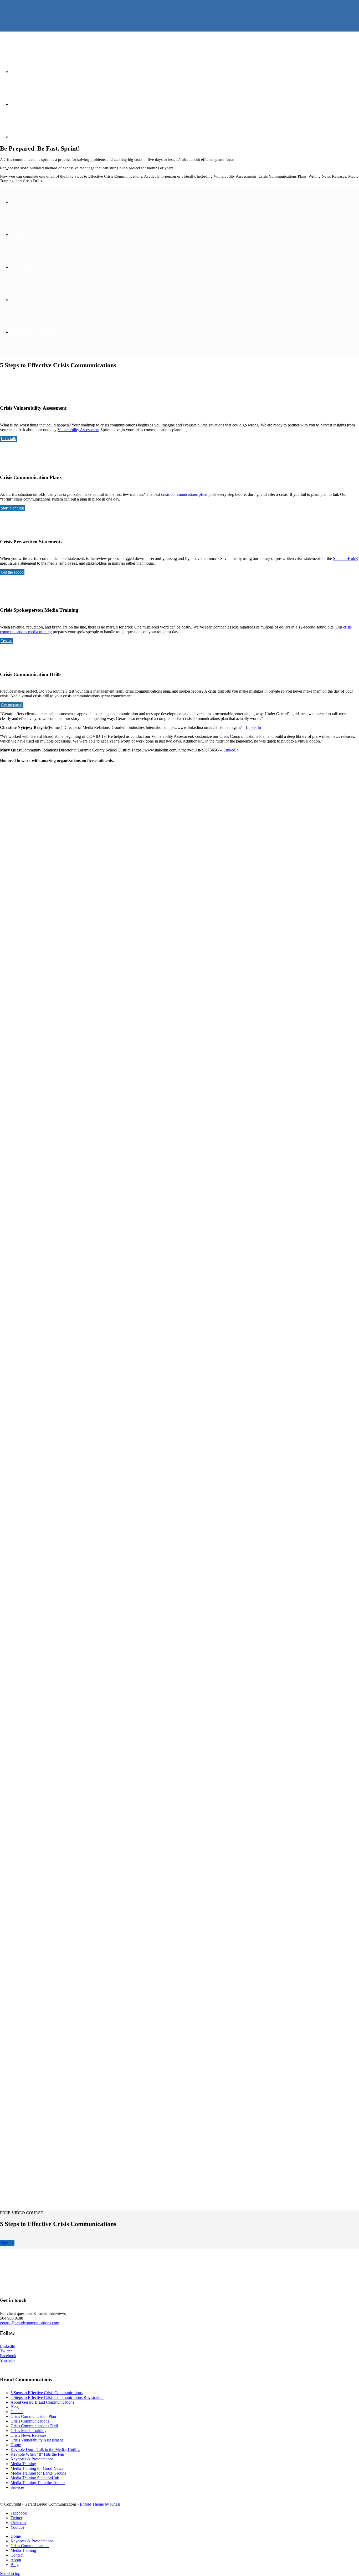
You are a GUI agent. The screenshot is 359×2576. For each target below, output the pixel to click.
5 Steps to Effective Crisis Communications (47, 2393)
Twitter (6, 2351)
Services (17, 2487)
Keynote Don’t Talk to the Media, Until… (45, 2449)
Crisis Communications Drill (34, 2426)
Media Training (23, 2464)
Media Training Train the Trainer (38, 2483)
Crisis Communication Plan (33, 2416)
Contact (17, 2412)
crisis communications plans (184, 494)
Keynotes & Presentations (32, 2459)
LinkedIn (253, 727)
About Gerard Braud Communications (42, 2402)
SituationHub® (346, 558)
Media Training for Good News (37, 2468)
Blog (15, 2407)
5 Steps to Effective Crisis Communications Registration (57, 2397)
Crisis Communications (30, 2421)
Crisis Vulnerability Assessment (37, 2440)
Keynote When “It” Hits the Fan (37, 2454)
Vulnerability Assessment (78, 430)
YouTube (8, 2360)
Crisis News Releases (28, 2435)
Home (16, 2445)
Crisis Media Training (29, 2431)
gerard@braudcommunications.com (30, 2323)
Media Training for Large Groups (38, 2473)
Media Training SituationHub (35, 2478)
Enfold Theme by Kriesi (100, 2504)
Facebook (8, 2356)
